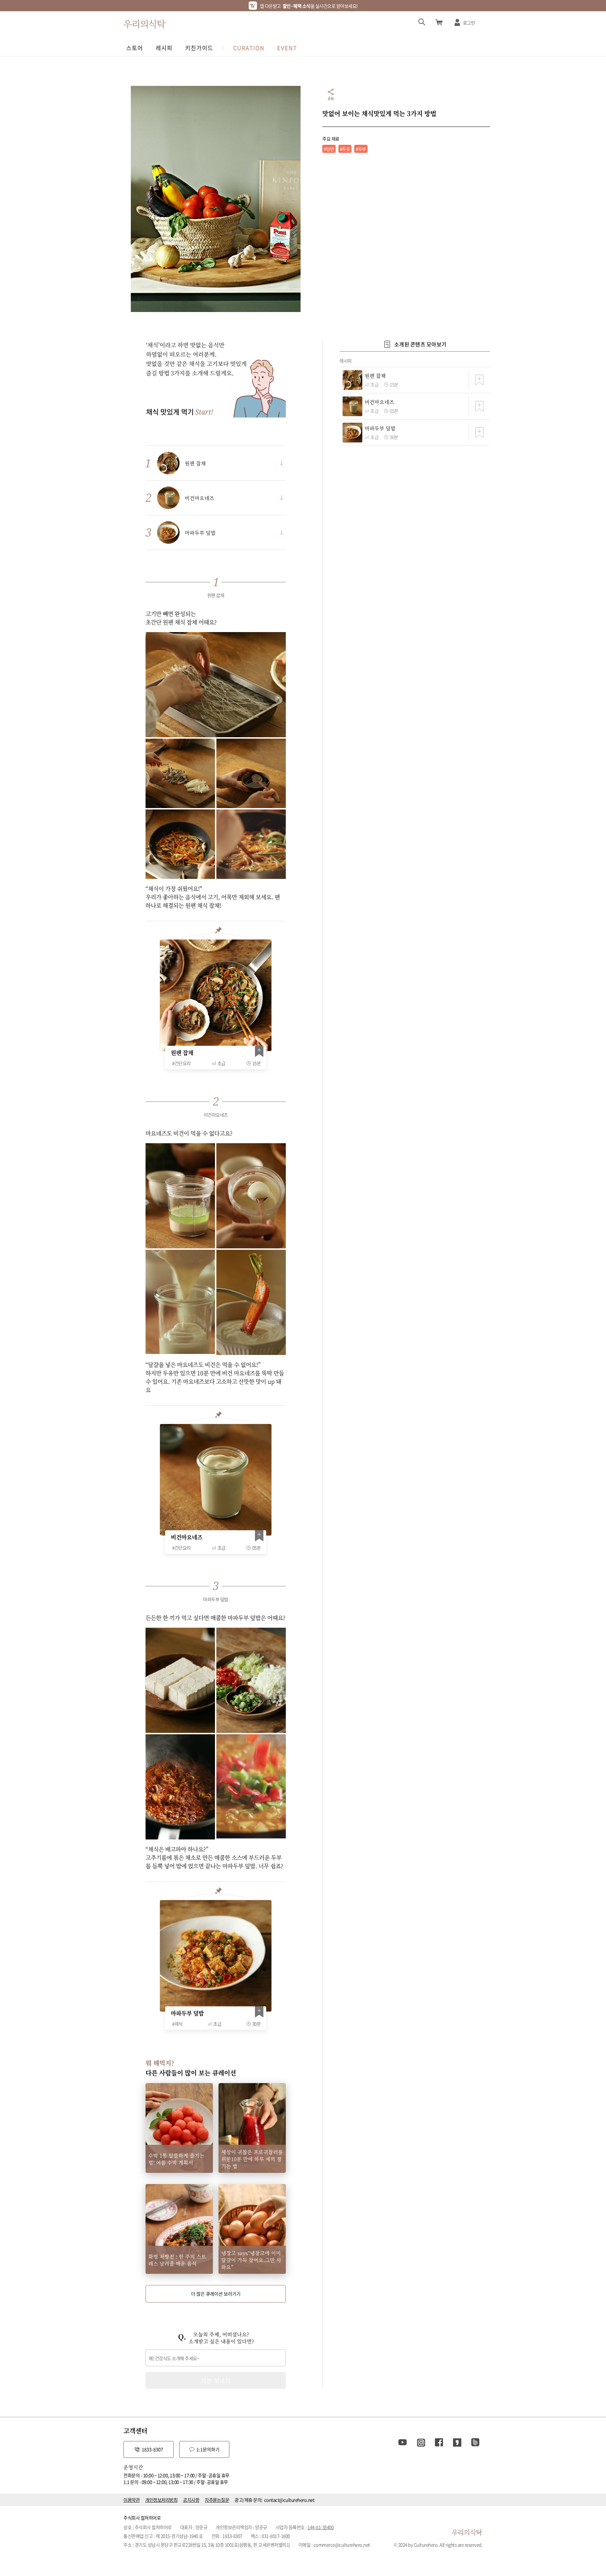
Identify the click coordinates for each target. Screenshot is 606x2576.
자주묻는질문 (217, 2500)
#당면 (329, 149)
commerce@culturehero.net (342, 2545)
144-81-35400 (321, 2527)
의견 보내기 (216, 2380)
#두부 (361, 149)
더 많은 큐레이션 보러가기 (216, 2294)
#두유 (345, 149)
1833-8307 (152, 2449)
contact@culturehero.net (289, 2500)
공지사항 (191, 2500)
